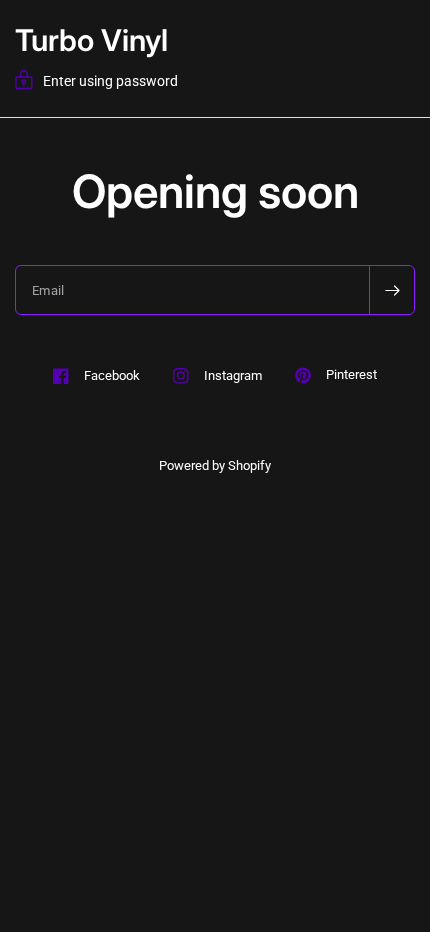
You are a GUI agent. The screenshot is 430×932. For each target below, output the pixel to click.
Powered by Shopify (215, 465)
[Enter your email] (392, 290)
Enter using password (110, 81)
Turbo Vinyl (91, 40)
